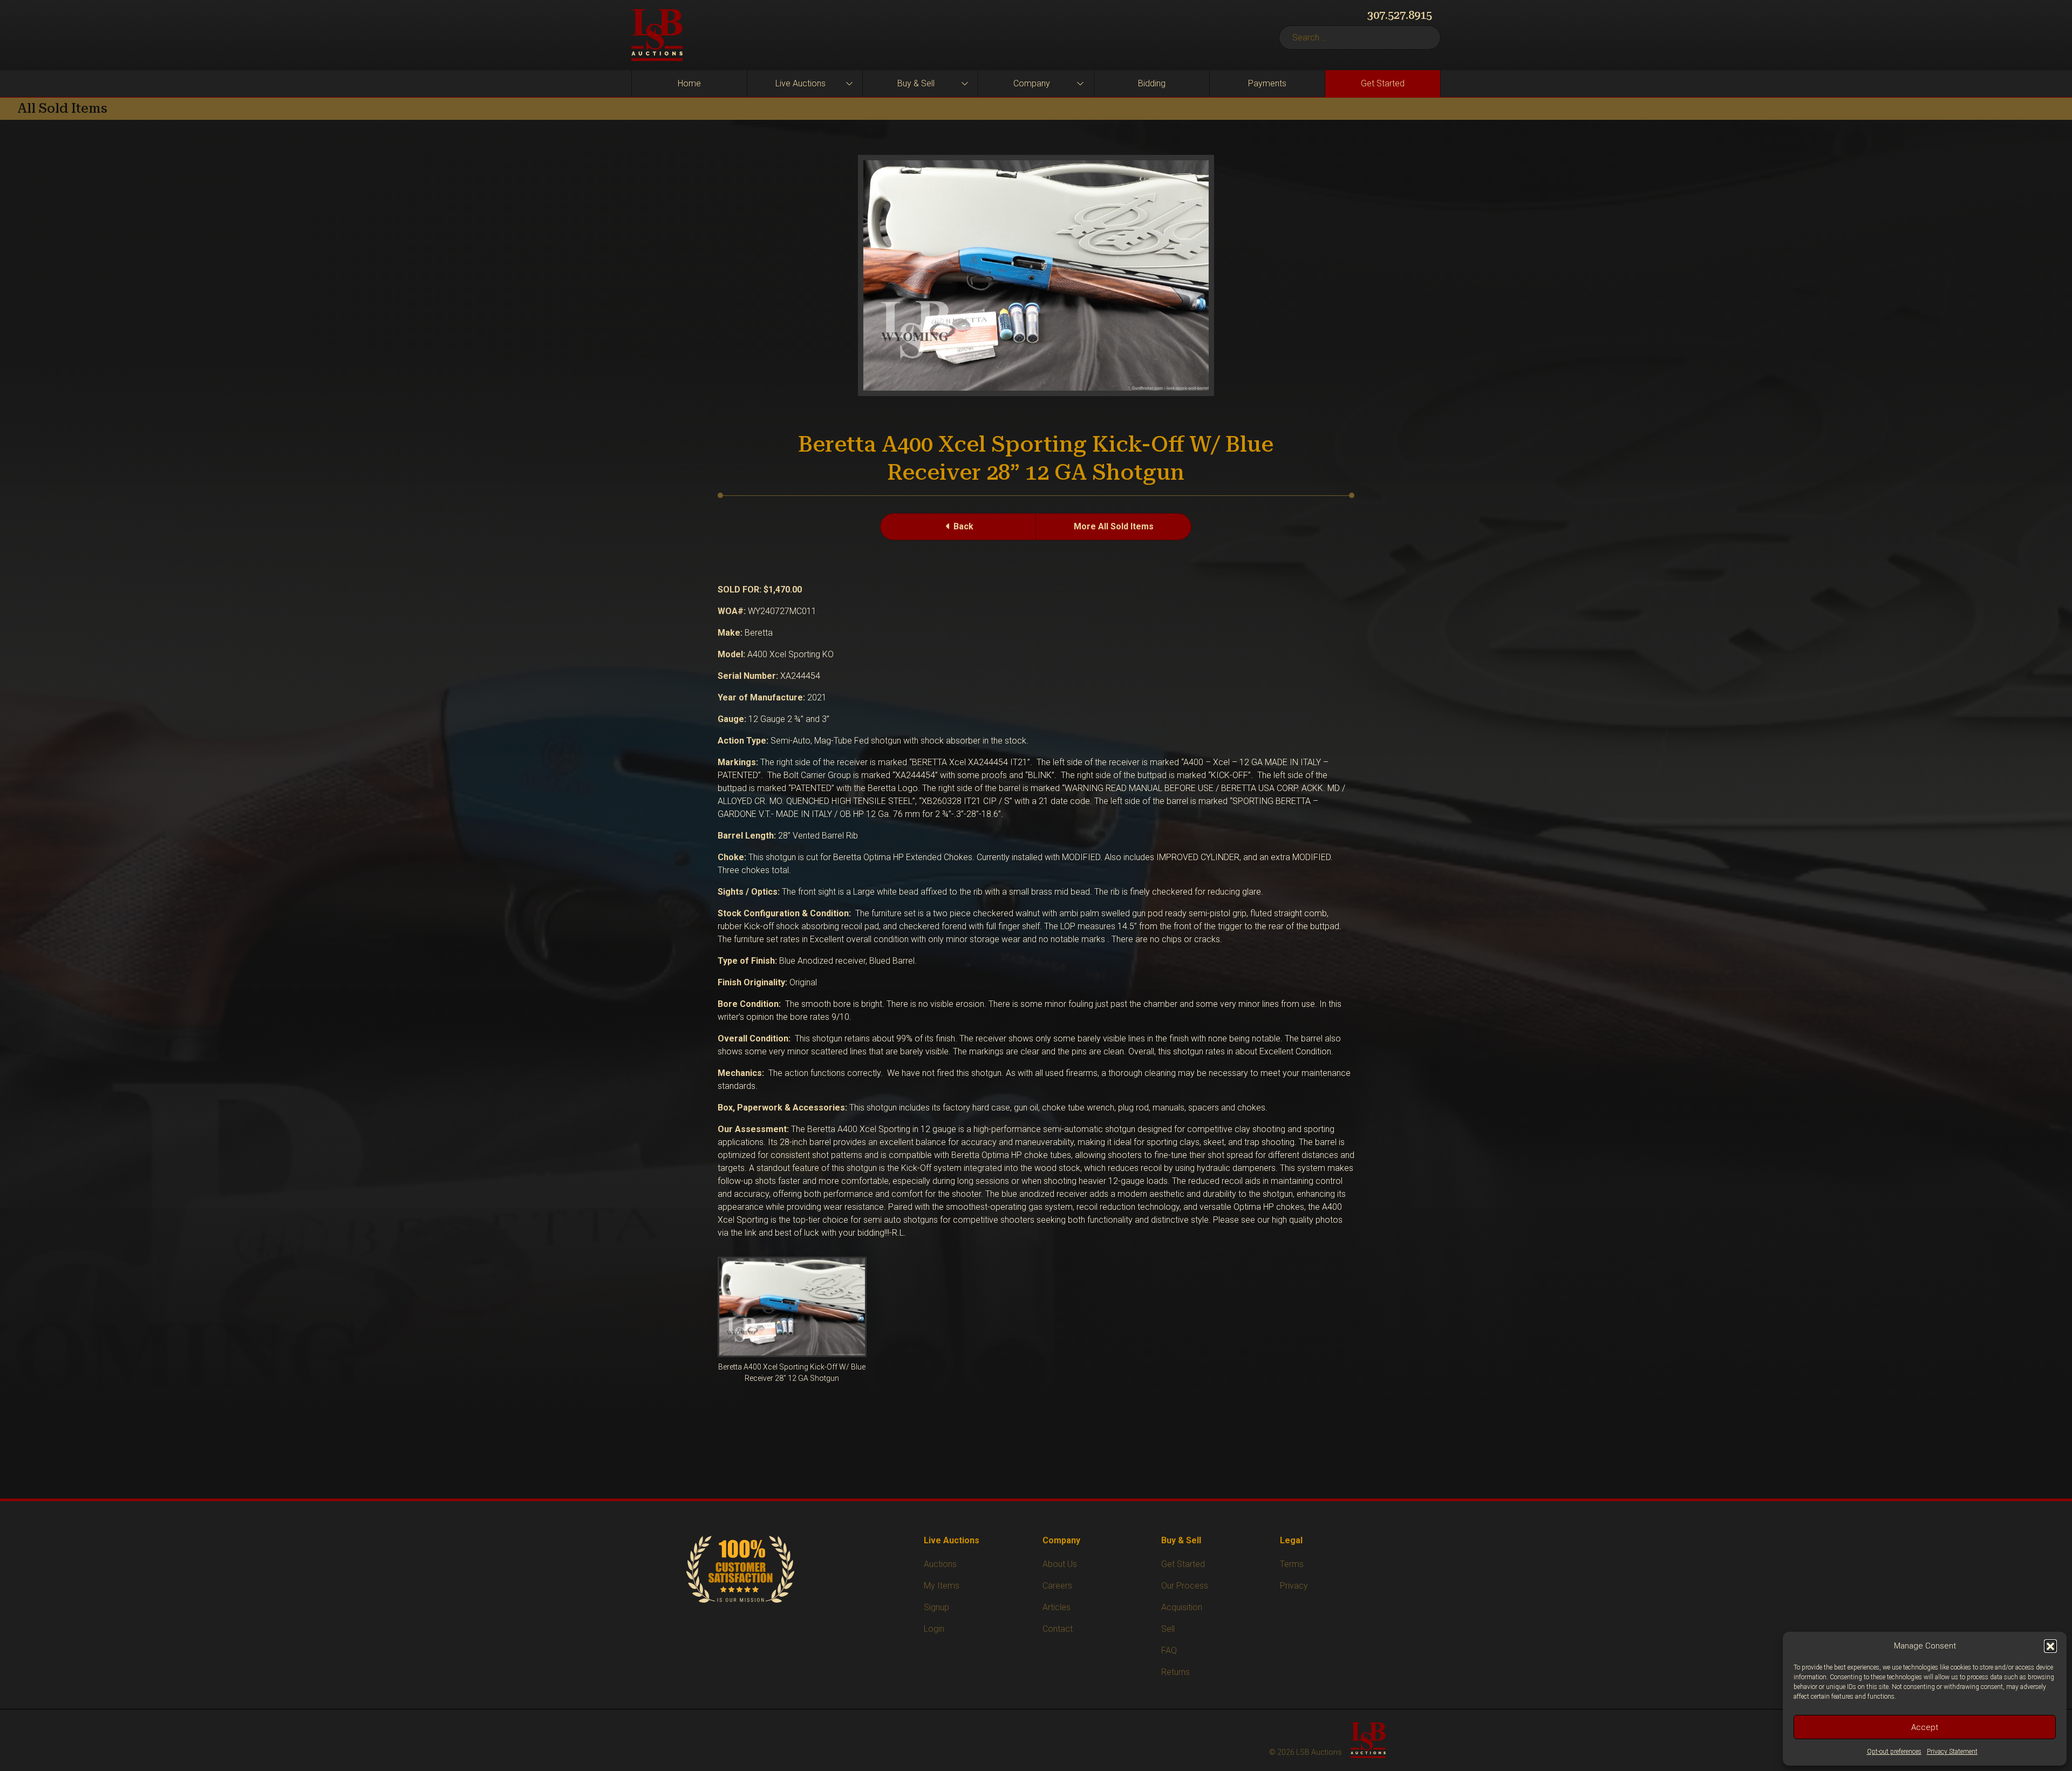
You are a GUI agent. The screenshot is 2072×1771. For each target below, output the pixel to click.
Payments (1267, 83)
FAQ (1169, 1650)
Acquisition (1182, 1607)
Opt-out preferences (1894, 1752)
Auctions (940, 1564)
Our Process (1185, 1586)
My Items (942, 1586)
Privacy (1294, 1586)
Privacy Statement (1952, 1752)
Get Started (1383, 83)
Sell (1168, 1629)
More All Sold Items (1114, 526)
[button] (2050, 1646)
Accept (1925, 1727)
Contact (1058, 1629)
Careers (1057, 1586)
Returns (1175, 1672)
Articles (1057, 1607)
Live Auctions (800, 83)
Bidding (1152, 83)
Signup (936, 1607)
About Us (1060, 1564)
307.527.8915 (1400, 15)
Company (1032, 83)
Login (934, 1629)
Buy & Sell (916, 83)
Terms (1292, 1564)
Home (689, 83)
